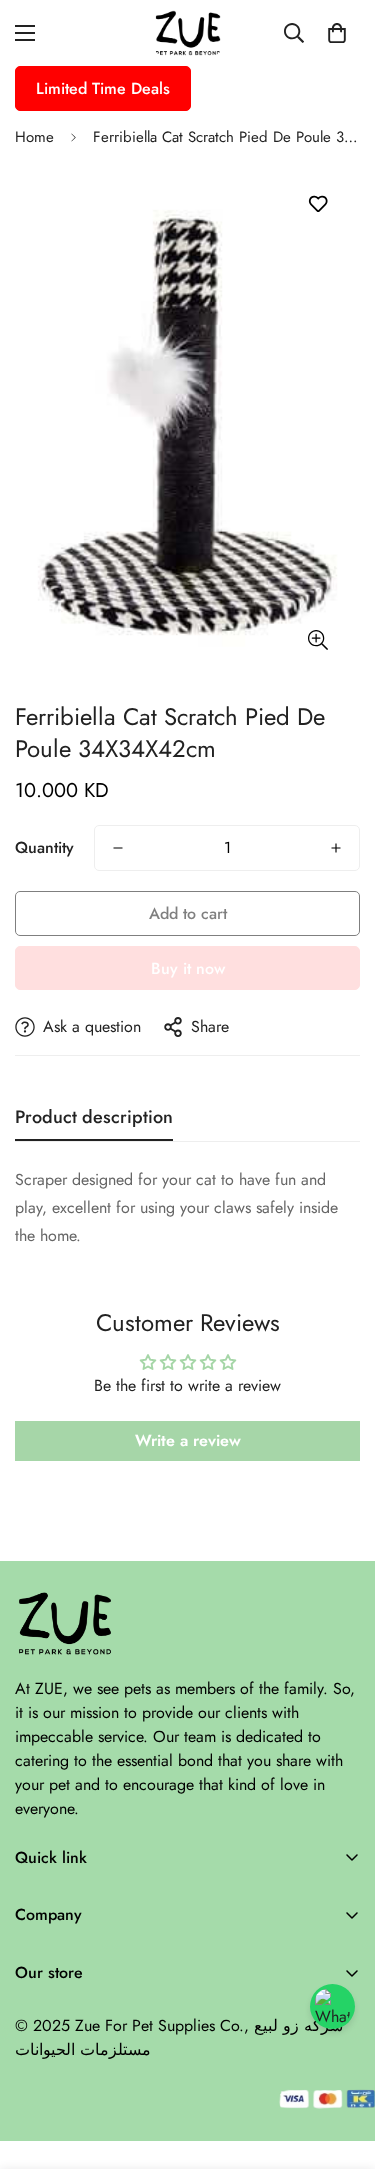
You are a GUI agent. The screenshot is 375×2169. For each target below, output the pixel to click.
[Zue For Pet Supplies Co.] (188, 33)
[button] (337, 33)
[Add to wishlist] (317, 204)
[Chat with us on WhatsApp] (332, 2006)
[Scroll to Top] (339, 2063)
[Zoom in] (317, 640)
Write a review (188, 1440)
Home (34, 137)
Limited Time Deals (103, 88)
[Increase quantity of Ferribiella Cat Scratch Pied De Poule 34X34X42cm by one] (336, 848)
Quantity (44, 847)
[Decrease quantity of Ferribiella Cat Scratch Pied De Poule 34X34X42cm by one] (118, 848)
